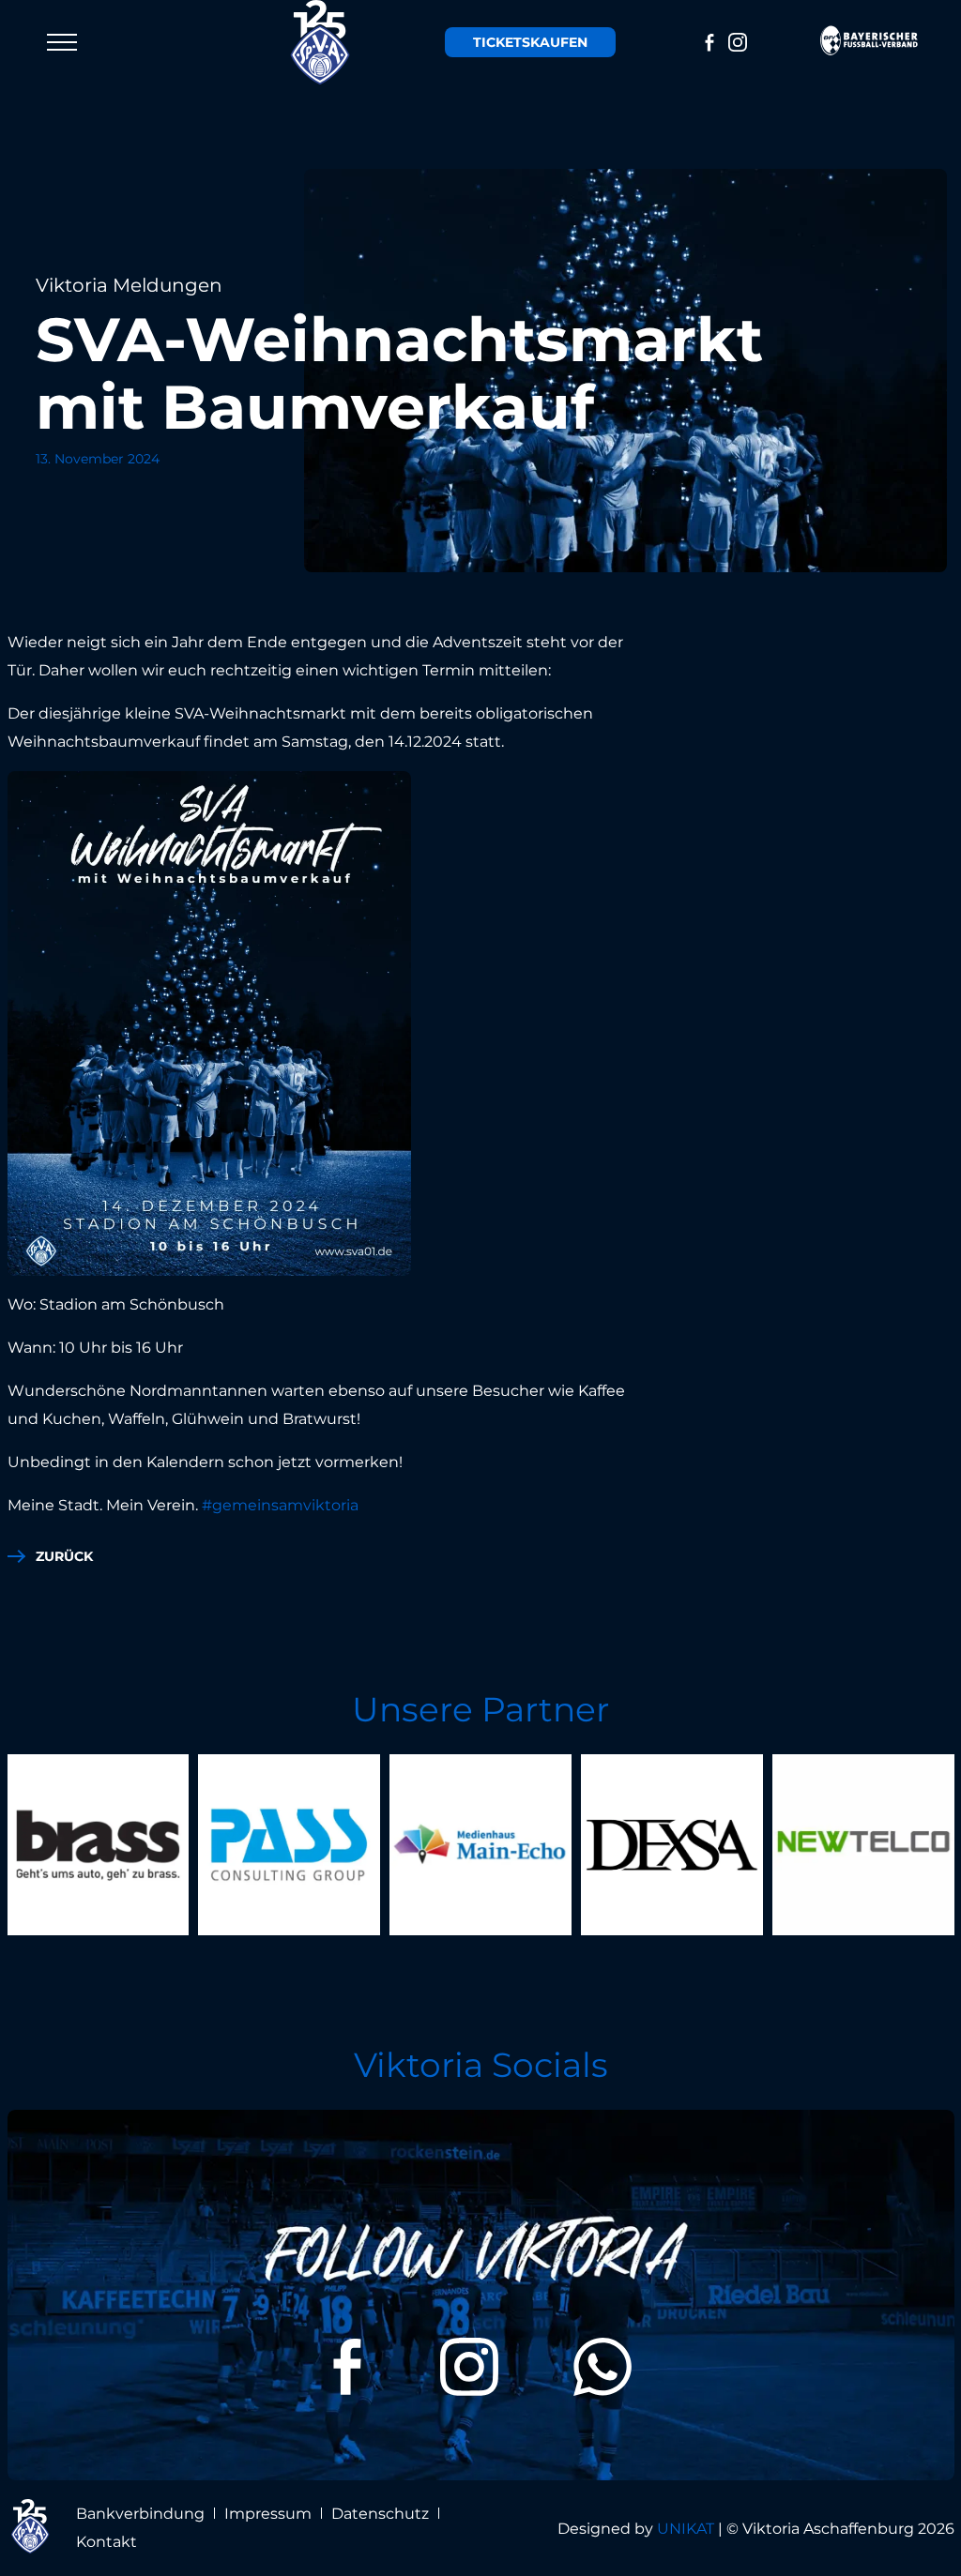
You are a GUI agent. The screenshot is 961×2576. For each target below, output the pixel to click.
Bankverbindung (140, 2514)
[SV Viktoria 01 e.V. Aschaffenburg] (321, 42)
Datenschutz (380, 2514)
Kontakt (107, 2542)
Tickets (530, 42)
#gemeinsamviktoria (280, 1505)
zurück (64, 1556)
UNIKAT (686, 2529)
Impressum (268, 2514)
